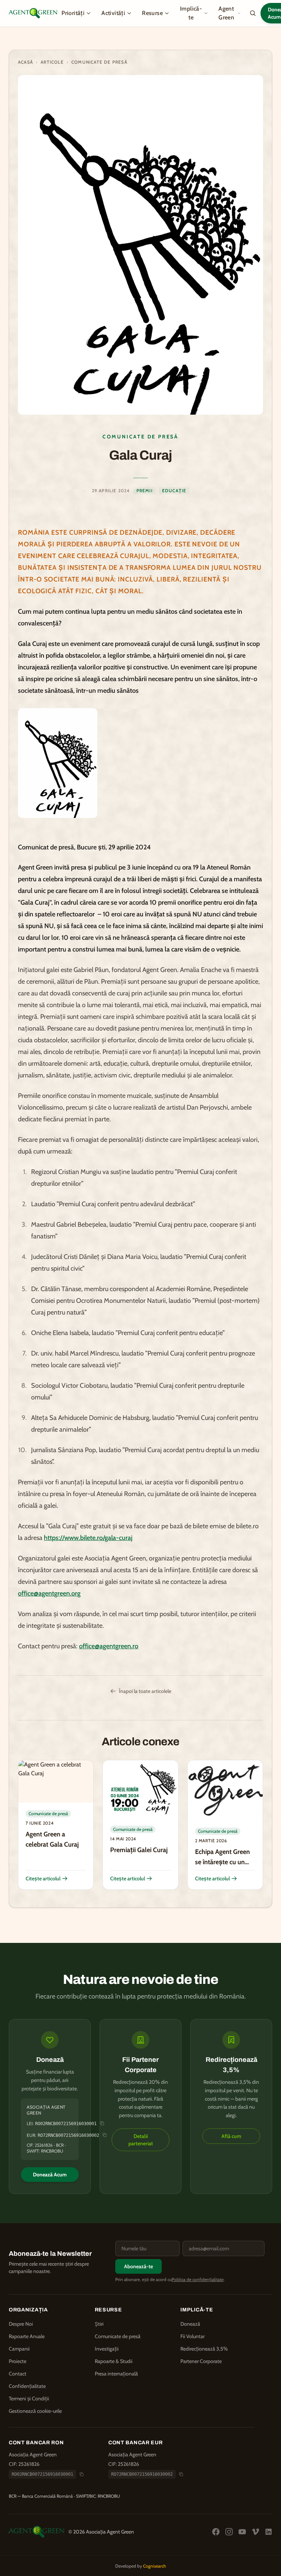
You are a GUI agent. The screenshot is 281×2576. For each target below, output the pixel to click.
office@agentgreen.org (49, 1593)
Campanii (19, 2349)
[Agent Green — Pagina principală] (33, 13)
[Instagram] (229, 2532)
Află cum (231, 2136)
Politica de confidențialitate (198, 2279)
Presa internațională (116, 2374)
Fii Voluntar (192, 2336)
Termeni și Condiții (29, 2399)
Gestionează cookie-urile (35, 2411)
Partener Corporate (201, 2361)
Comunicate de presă (99, 62)
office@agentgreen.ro (109, 1646)
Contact (18, 2374)
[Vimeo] (255, 2532)
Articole (52, 62)
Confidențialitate (27, 2386)
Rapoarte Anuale (27, 2336)
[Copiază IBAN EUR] (181, 2474)
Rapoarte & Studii (114, 2361)
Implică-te (191, 13)
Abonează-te (138, 2266)
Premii (145, 491)
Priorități (73, 13)
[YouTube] (242, 2532)
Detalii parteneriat (141, 2140)
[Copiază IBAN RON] (82, 2474)
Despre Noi (21, 2324)
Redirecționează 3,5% (204, 2349)
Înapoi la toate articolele (145, 1691)
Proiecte (18, 2361)
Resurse (152, 13)
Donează (190, 2324)
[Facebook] (216, 2532)
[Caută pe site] (253, 13)
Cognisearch (155, 2566)
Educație (174, 491)
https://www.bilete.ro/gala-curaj (88, 1538)
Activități (113, 13)
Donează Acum (50, 2175)
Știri (99, 2324)
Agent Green (226, 13)
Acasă (25, 62)
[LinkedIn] (269, 2532)
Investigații (107, 2349)
